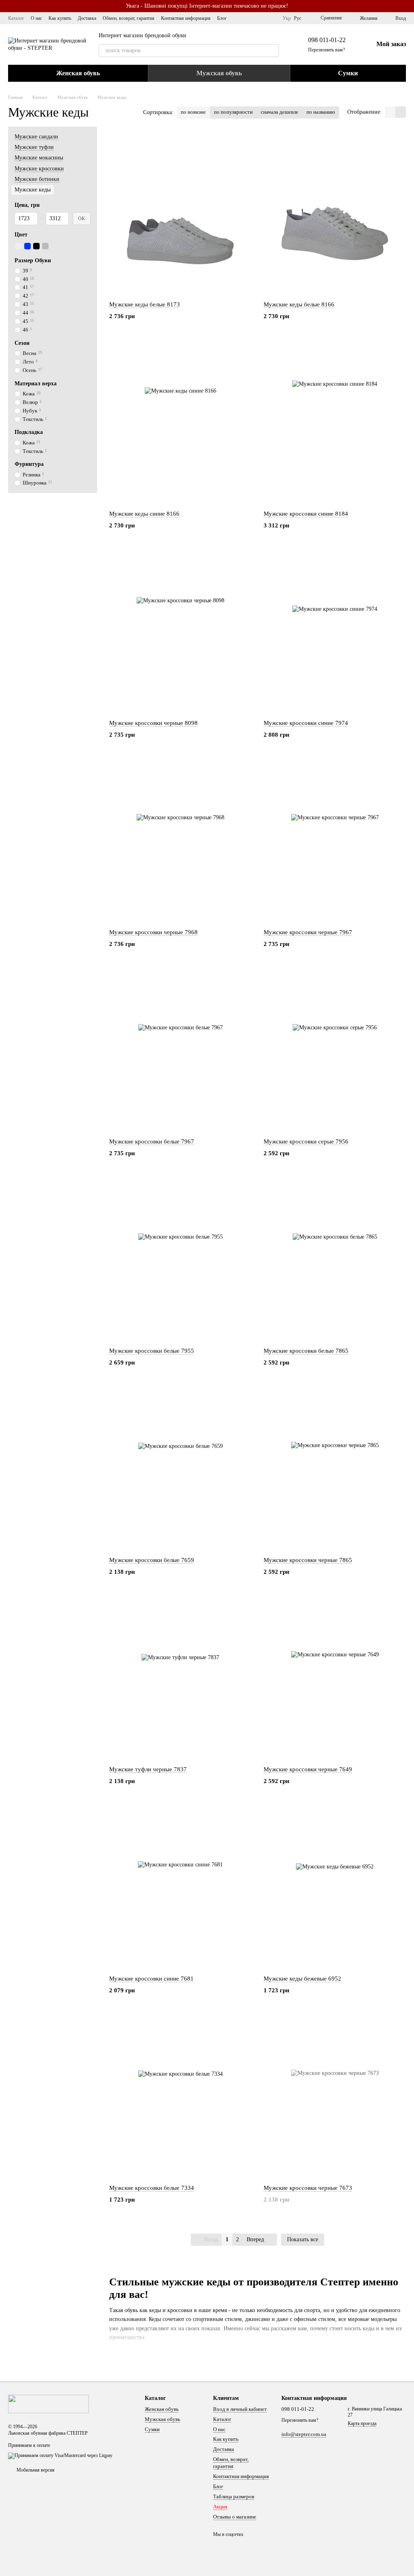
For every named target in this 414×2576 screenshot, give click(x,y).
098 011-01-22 (327, 40)
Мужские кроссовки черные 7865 (308, 1560)
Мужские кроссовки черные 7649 (308, 1769)
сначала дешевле (280, 112)
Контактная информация (186, 18)
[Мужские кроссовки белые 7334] (180, 2097)
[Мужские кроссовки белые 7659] (180, 1469)
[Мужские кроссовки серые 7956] (335, 1051)
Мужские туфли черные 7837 (148, 1769)
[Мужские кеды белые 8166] (335, 214)
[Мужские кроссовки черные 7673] (335, 2097)
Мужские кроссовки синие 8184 (306, 514)
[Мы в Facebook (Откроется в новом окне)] (262, 18)
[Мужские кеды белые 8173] (180, 214)
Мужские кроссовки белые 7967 (152, 1141)
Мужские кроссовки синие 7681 (151, 1979)
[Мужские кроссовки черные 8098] (180, 632)
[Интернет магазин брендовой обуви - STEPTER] (49, 2403)
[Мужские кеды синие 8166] (180, 423)
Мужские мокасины (39, 158)
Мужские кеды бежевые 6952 (302, 1979)
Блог (222, 18)
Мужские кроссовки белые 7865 (306, 1351)
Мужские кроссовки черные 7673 (308, 2188)
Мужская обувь (219, 73)
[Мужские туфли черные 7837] (180, 1679)
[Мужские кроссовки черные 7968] (180, 842)
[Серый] (45, 246)
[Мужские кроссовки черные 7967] (335, 842)
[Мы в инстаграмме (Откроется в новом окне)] (271, 18)
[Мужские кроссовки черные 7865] (335, 1469)
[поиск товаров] (272, 51)
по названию (321, 112)
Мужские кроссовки (39, 169)
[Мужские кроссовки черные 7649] (335, 1679)
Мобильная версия (35, 2470)
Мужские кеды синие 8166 (144, 514)
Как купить (60, 18)
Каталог (16, 18)
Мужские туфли (34, 147)
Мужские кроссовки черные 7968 (153, 932)
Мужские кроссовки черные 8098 (153, 723)
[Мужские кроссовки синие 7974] (335, 632)
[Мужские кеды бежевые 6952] (335, 1888)
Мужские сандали (36, 137)
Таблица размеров (234, 2496)
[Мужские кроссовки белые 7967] (180, 1051)
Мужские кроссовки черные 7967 (308, 932)
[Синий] (27, 246)
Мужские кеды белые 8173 (145, 304)
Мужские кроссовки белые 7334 (152, 2188)
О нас (36, 18)
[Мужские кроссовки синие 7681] (180, 1888)
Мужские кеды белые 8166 (299, 304)
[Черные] (36, 246)
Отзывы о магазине (235, 2517)
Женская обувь (78, 73)
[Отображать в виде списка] (401, 112)
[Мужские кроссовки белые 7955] (180, 1260)
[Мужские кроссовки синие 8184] (335, 423)
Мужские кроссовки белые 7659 (152, 1560)
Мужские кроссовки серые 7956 (306, 1141)
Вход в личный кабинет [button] (240, 2409)
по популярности (233, 112)
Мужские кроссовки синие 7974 (306, 723)
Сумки (348, 73)
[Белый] (19, 246)
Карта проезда (362, 2423)
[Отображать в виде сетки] (390, 112)
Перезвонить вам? (326, 50)
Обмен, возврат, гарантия (129, 18)
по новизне (193, 112)
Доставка (87, 18)
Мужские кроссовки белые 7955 (152, 1351)
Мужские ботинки (37, 179)
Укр (287, 18)
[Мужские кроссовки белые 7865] (335, 1260)
